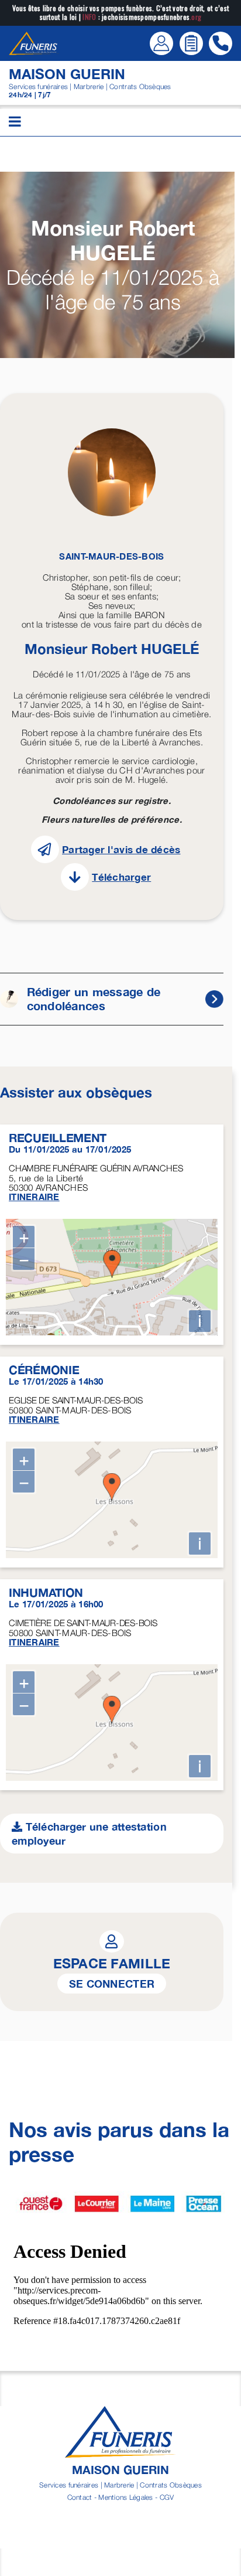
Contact (80, 2497)
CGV (167, 2497)
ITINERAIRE (34, 1197)
